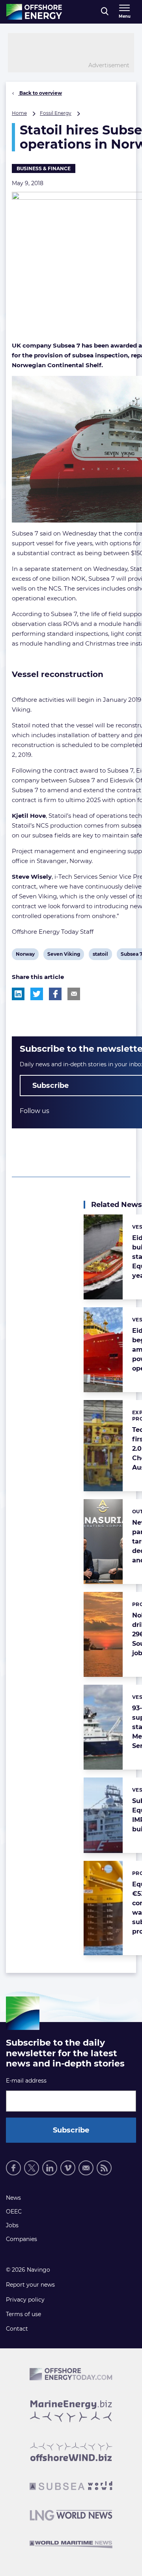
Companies (21, 2239)
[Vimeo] (68, 2168)
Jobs (12, 2225)
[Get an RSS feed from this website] (104, 2168)
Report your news (30, 2285)
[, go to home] (34, 12)
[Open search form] (105, 12)
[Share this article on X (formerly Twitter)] (37, 994)
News (13, 2198)
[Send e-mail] (86, 2168)
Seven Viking (64, 955)
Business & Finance (44, 168)
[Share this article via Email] (74, 994)
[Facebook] (13, 2168)
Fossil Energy (56, 113)
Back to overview (40, 93)
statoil (100, 955)
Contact (17, 2329)
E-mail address (26, 2081)
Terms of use (23, 2314)
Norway (25, 955)
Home (19, 113)
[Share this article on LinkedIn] (18, 994)
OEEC (14, 2212)
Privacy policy (25, 2300)
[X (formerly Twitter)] (32, 2168)
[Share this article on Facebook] (55, 994)
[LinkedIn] (50, 2168)
